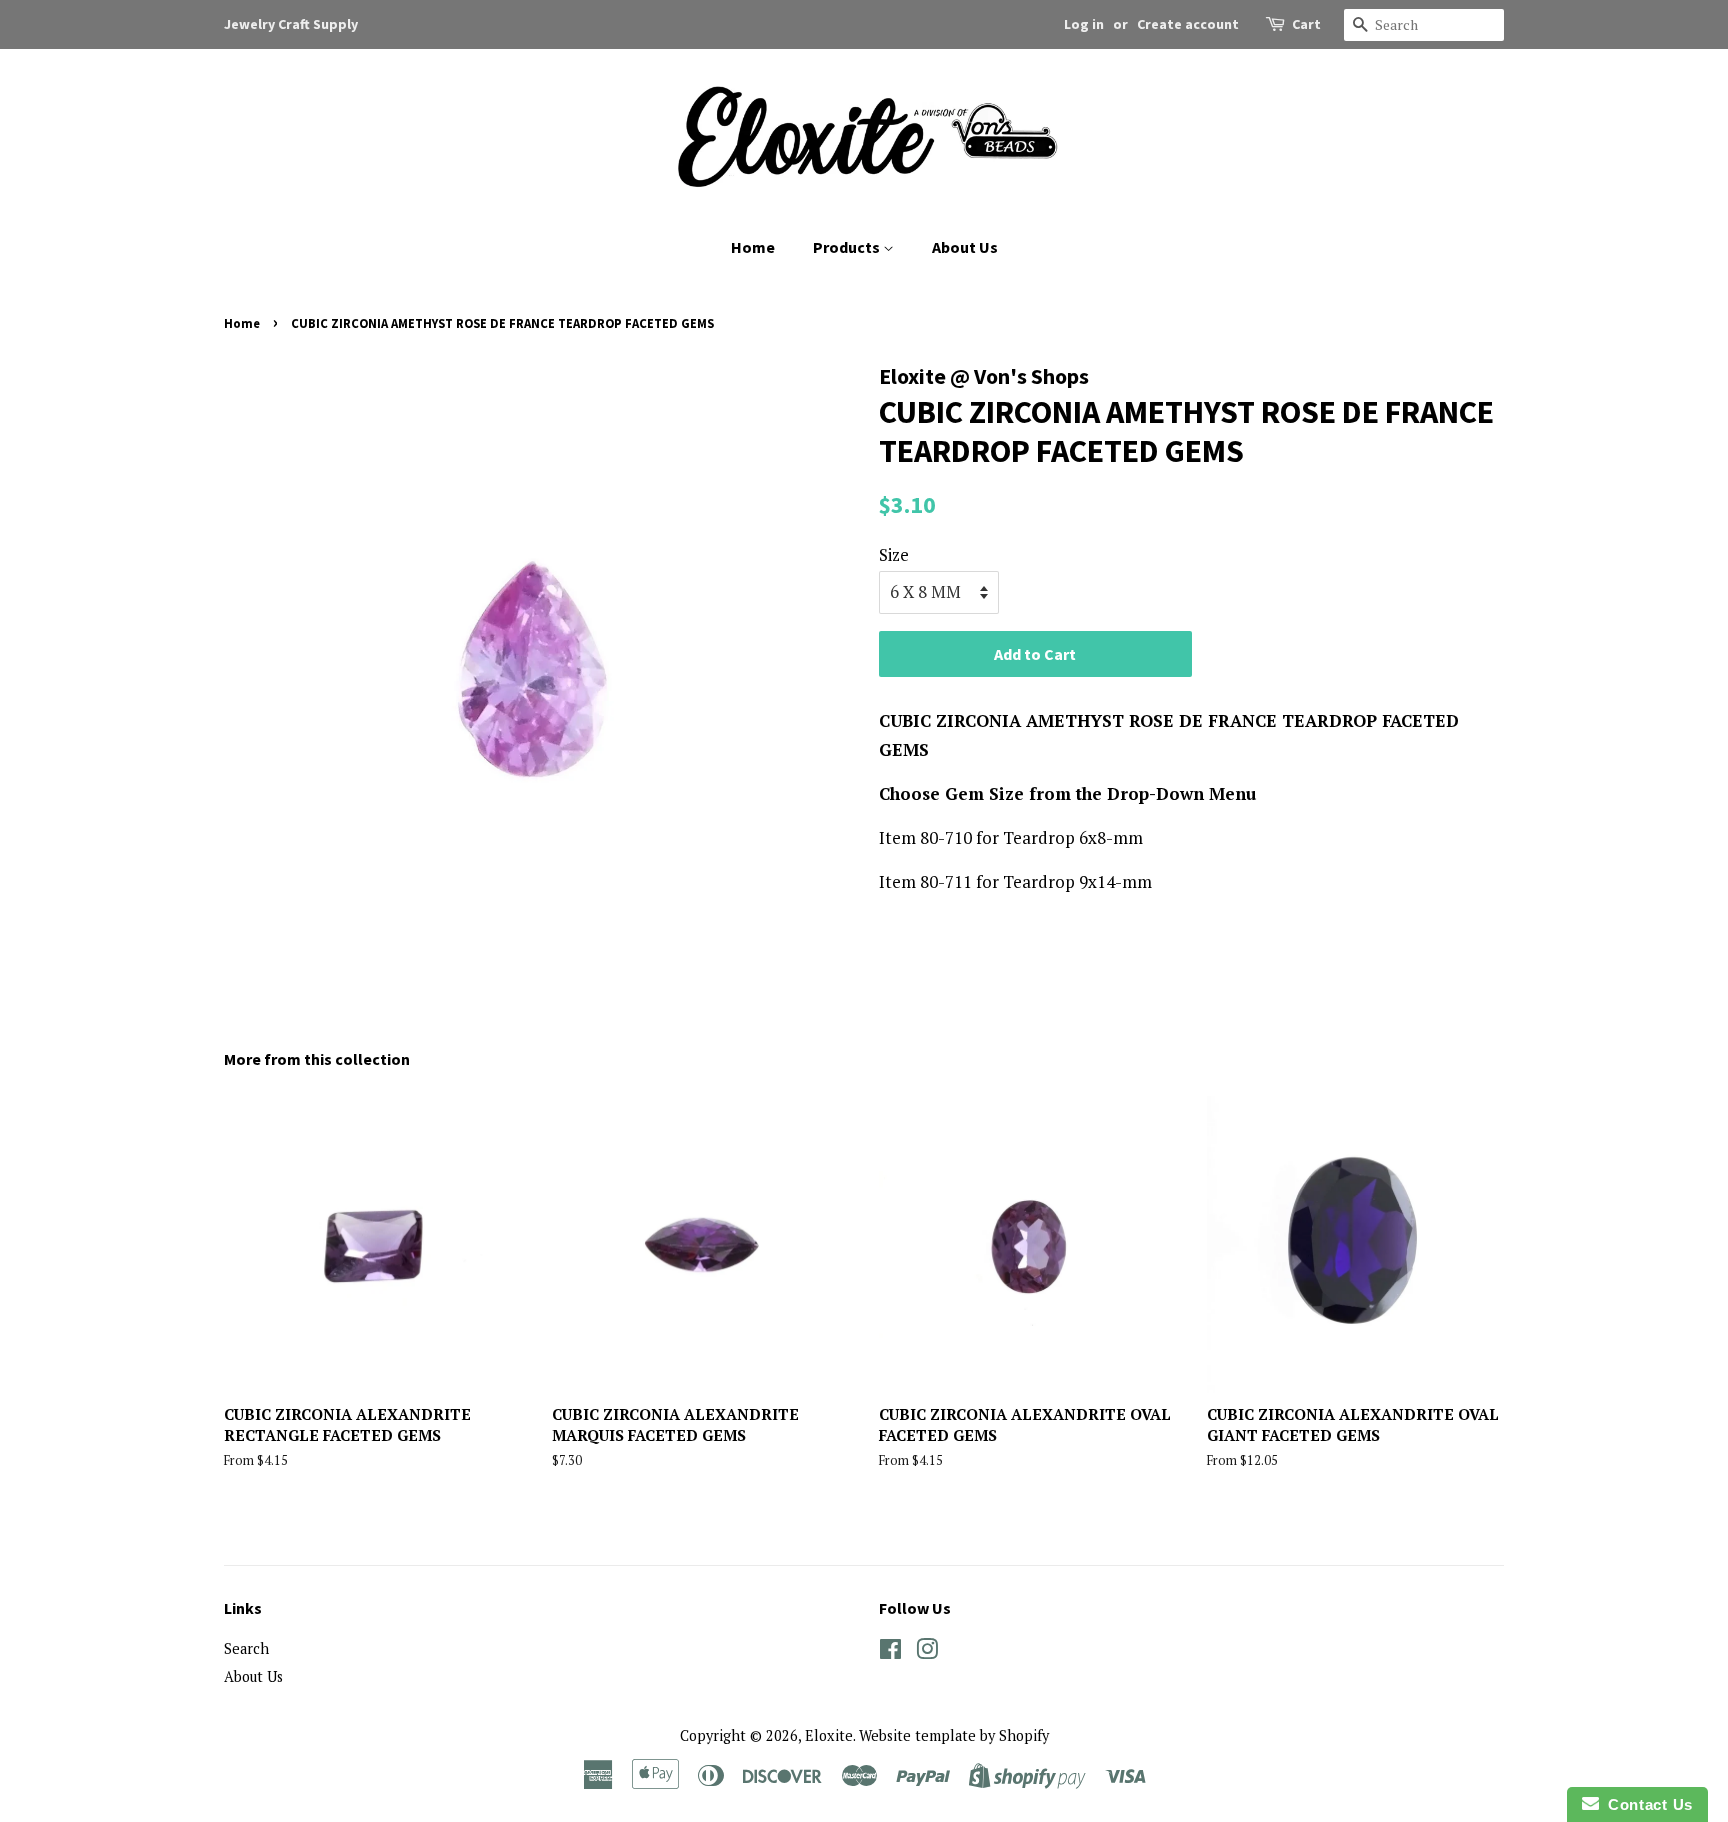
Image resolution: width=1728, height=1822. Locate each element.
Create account (1188, 24)
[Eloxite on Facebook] (890, 1652)
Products (848, 247)
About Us (965, 247)
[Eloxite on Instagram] (927, 1652)
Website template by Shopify (954, 1735)
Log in (1084, 24)
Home (753, 247)
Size (894, 554)
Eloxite (829, 1735)
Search (246, 1648)
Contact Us (1646, 1804)
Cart (1306, 24)
